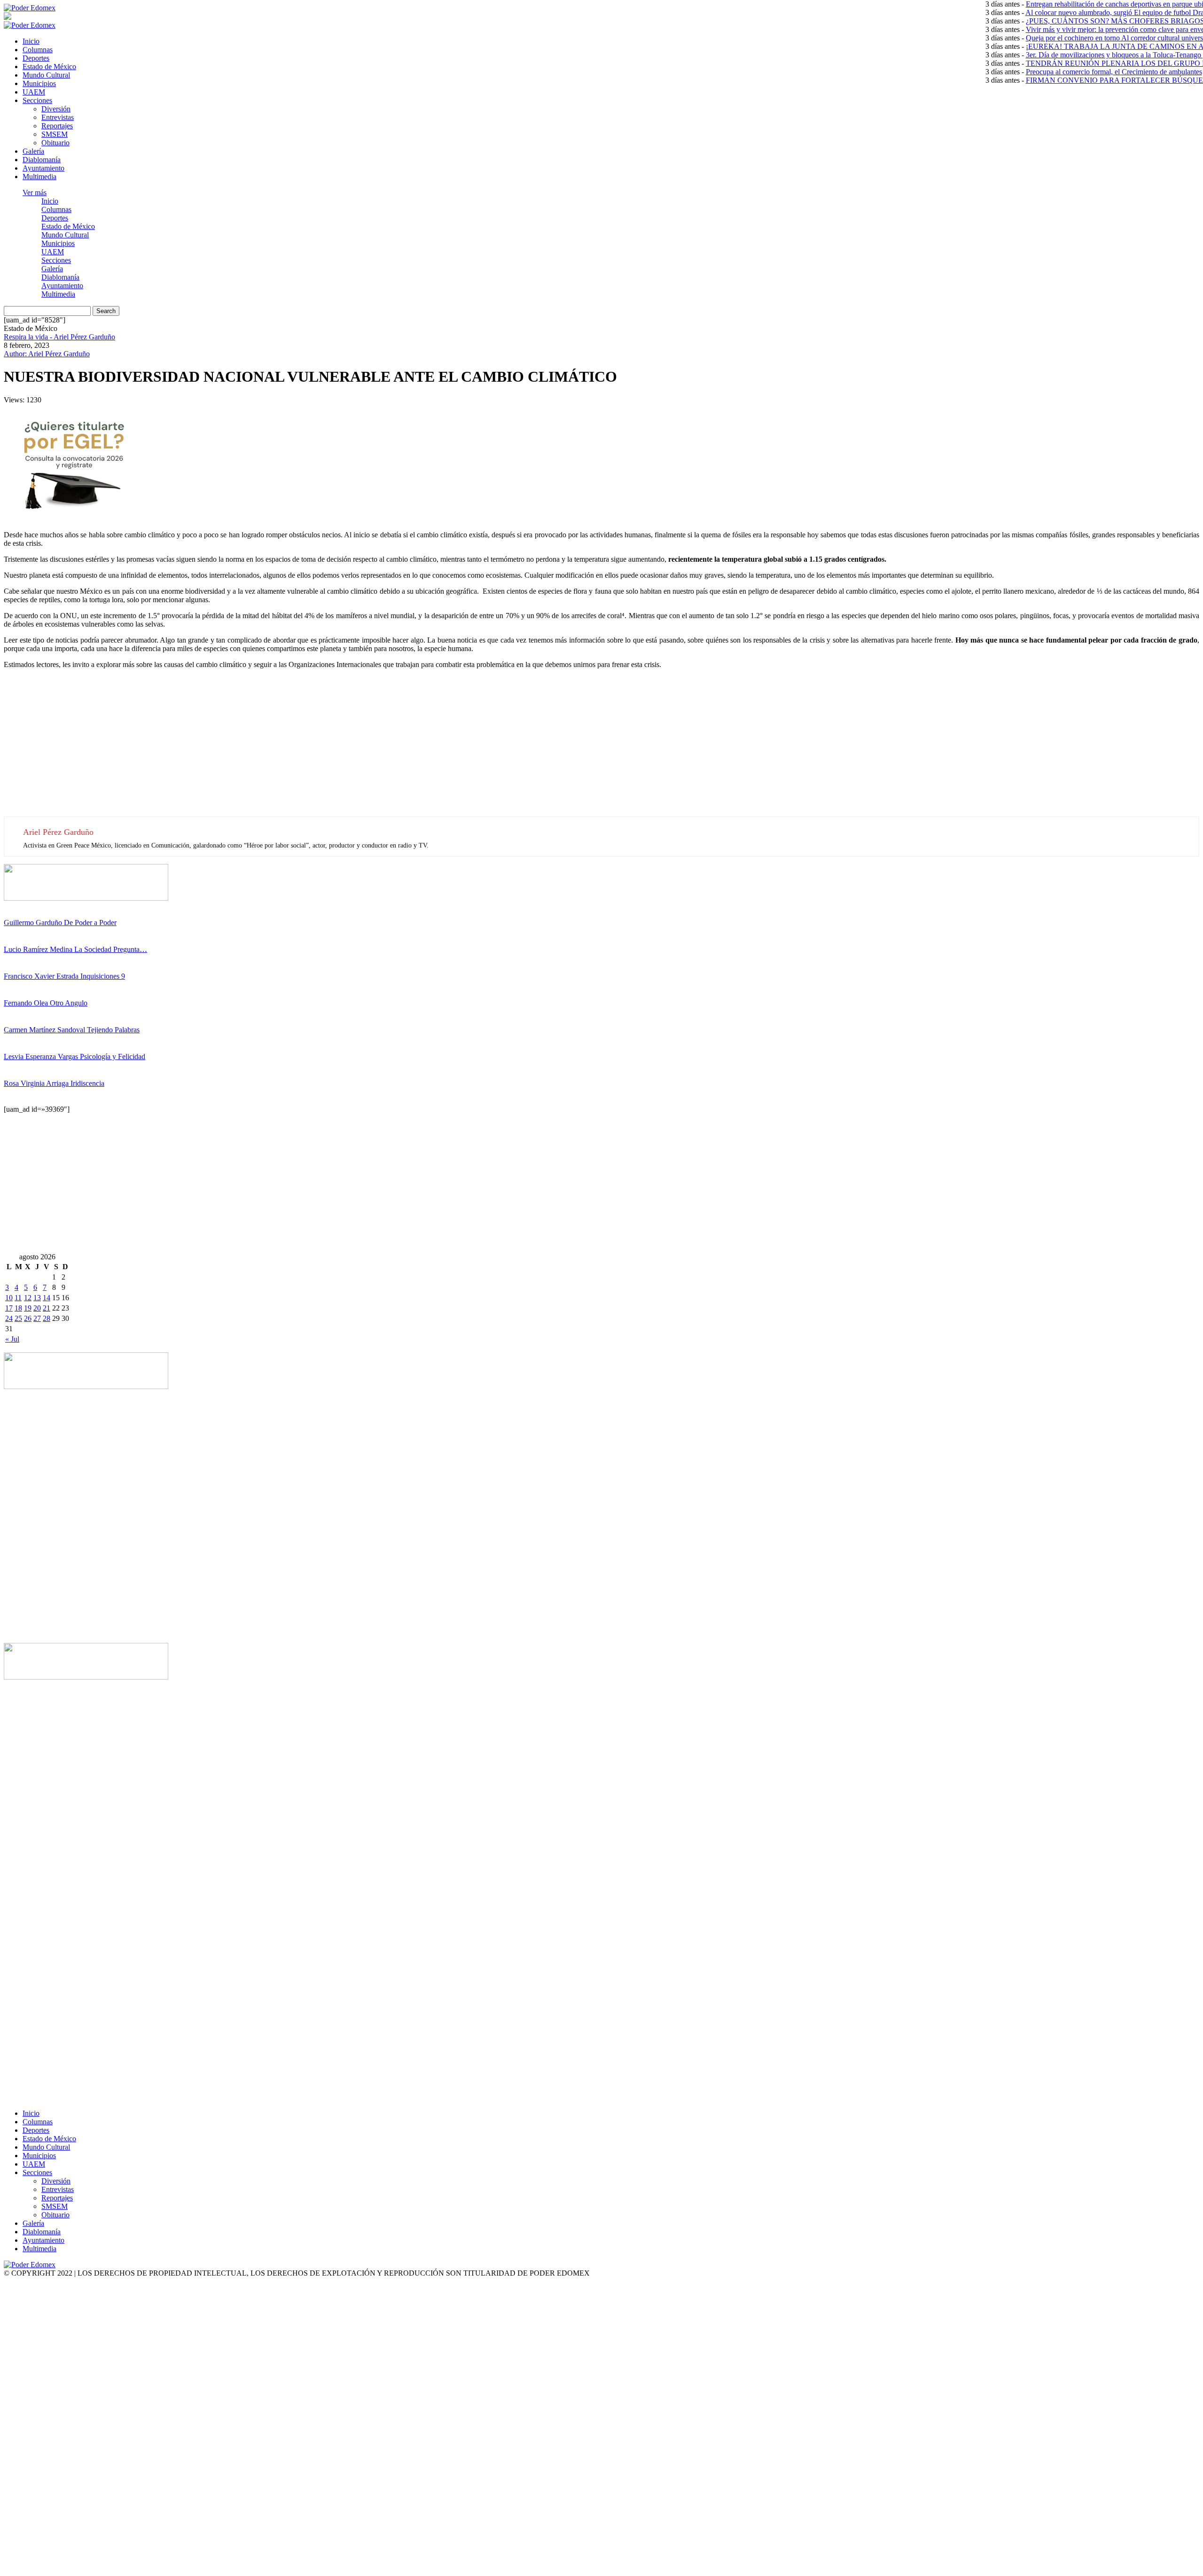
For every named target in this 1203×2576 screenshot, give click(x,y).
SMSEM (55, 134)
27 (37, 1318)
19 (28, 1308)
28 (47, 1318)
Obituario (55, 143)
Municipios (39, 83)
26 (28, 1318)
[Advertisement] (286, 751)
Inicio (31, 41)
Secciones (37, 100)
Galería (33, 151)
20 (37, 1308)
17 (9, 1308)
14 (47, 1298)
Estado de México (49, 67)
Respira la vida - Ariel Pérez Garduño (59, 337)
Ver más (35, 192)
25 (18, 1318)
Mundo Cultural (46, 75)
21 (47, 1308)
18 (18, 1308)
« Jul (12, 1339)
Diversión (56, 109)
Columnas (38, 50)
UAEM (34, 92)
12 (28, 1298)
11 (18, 1298)
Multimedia (39, 177)
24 (9, 1318)
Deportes (36, 58)
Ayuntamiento (43, 168)
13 (37, 1298)
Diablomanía (42, 160)
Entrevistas (58, 117)
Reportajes (57, 126)
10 (9, 1298)
